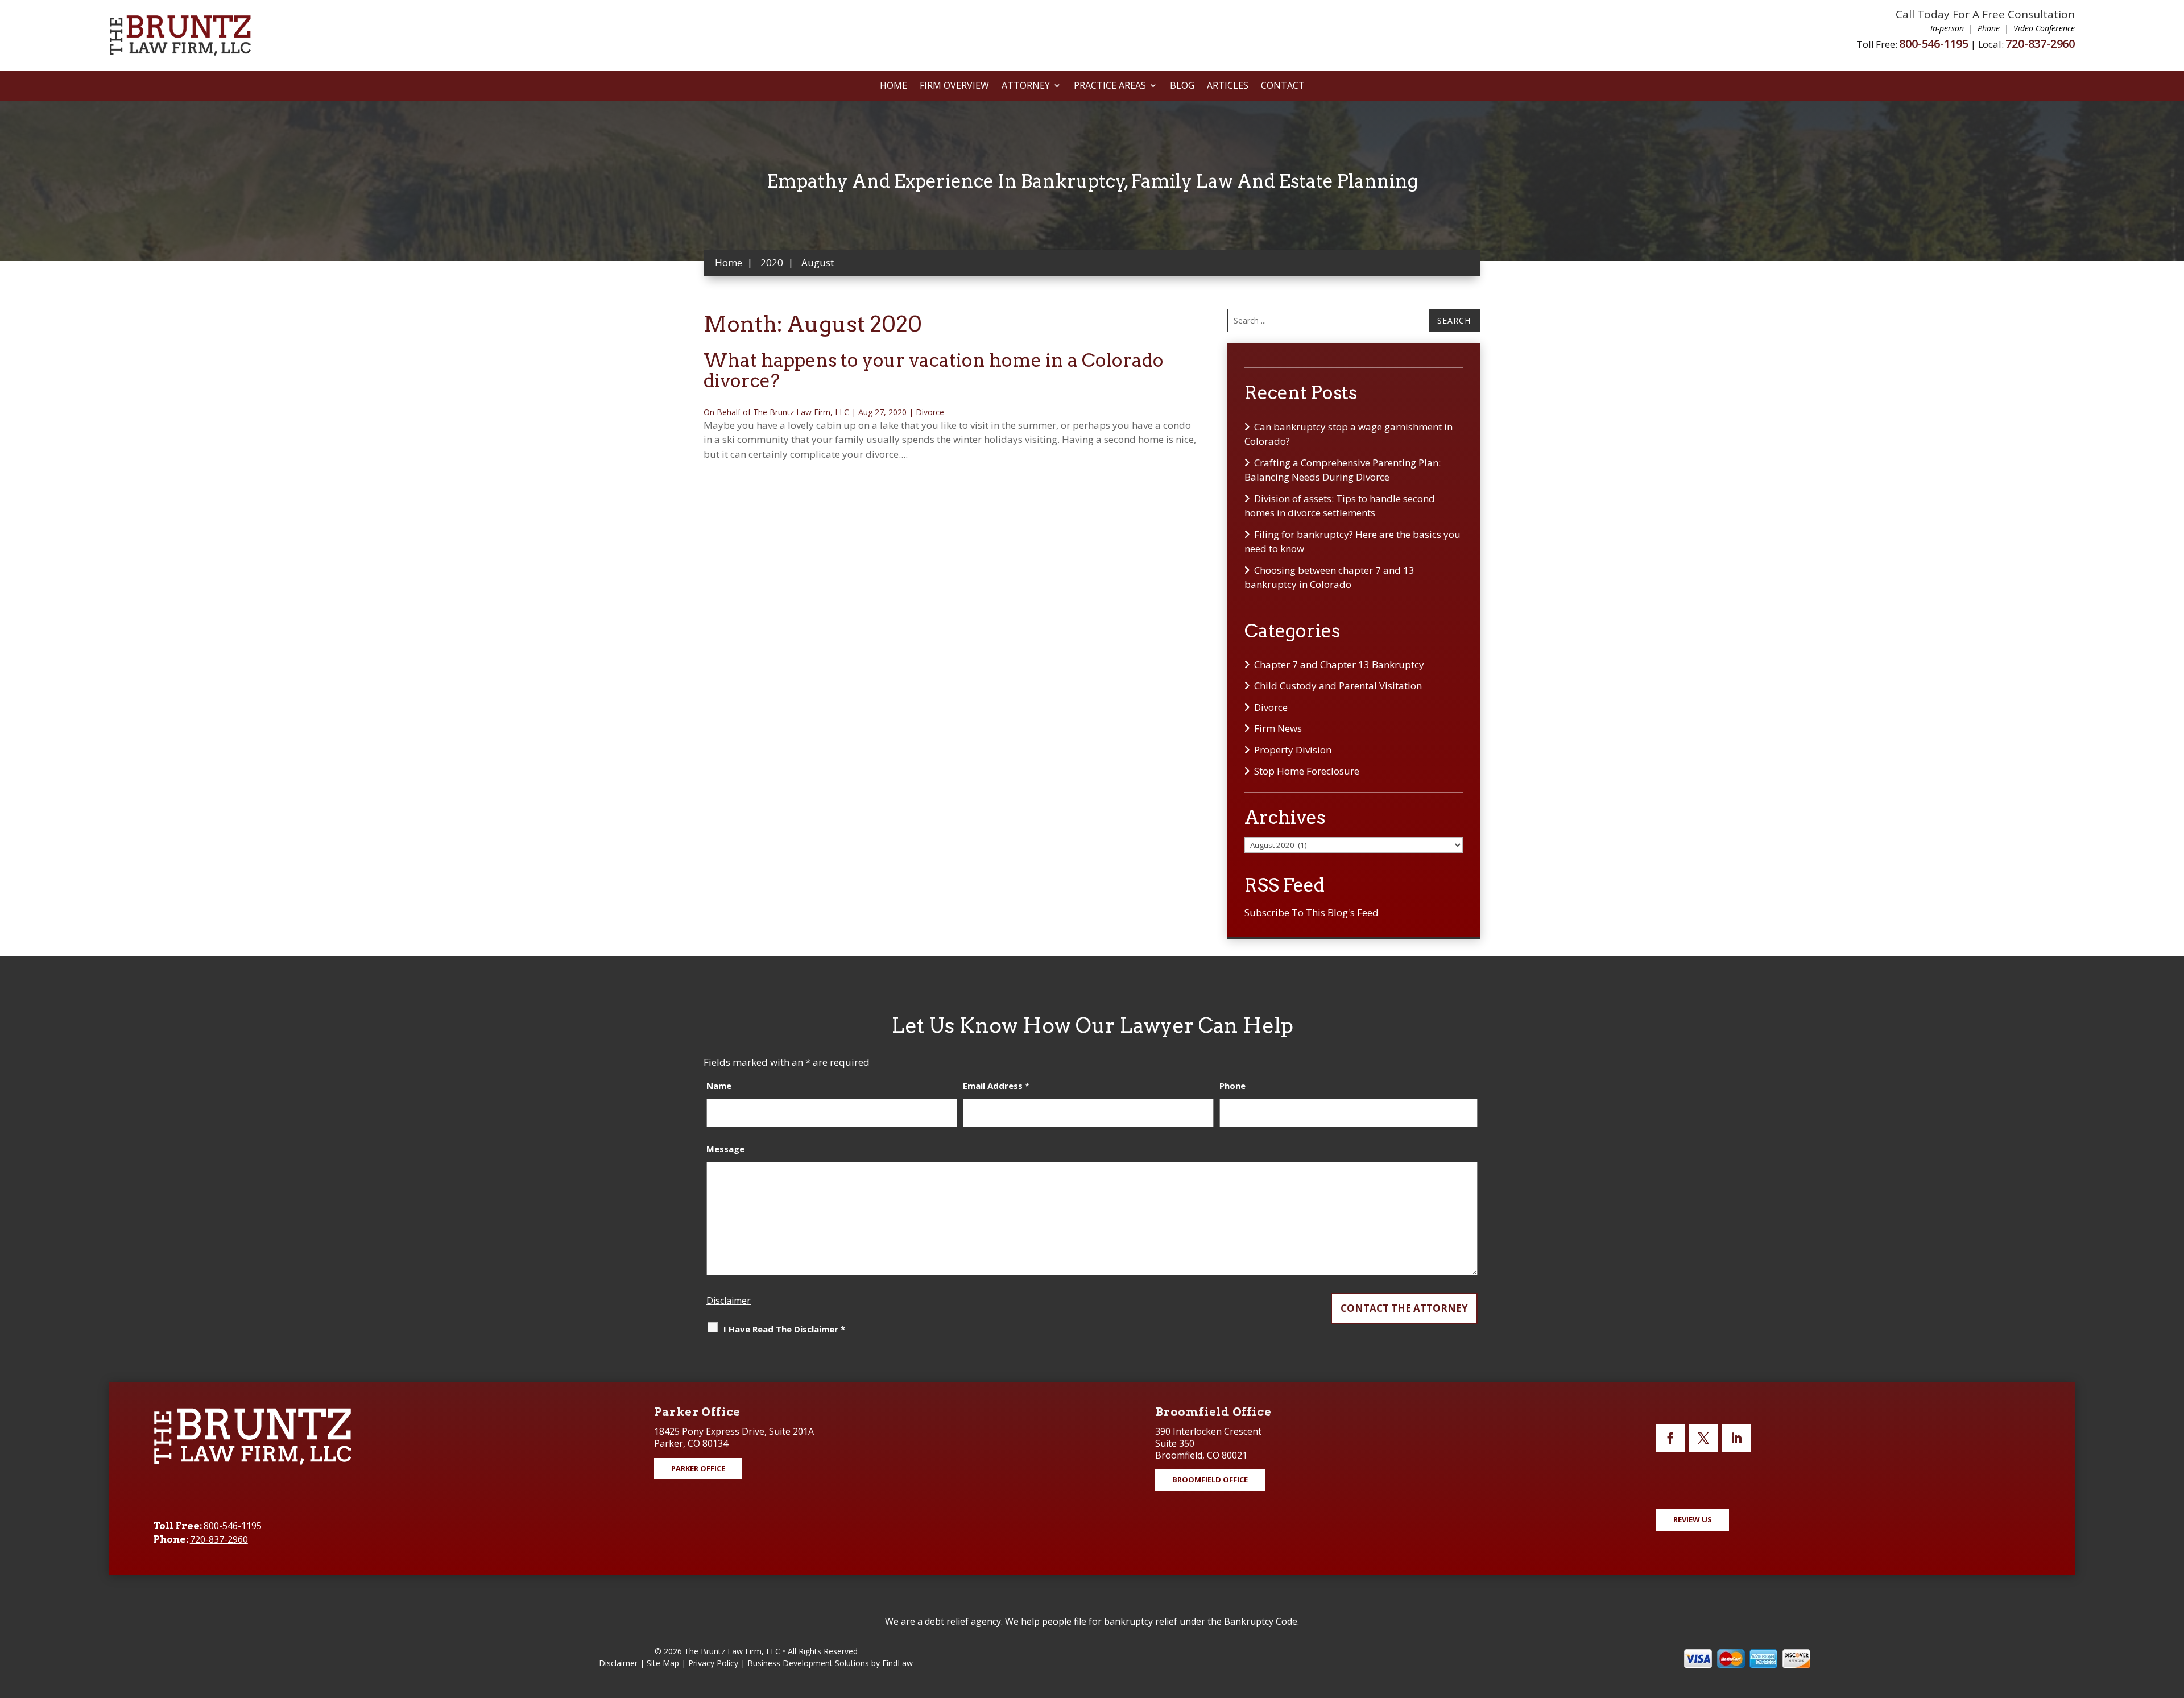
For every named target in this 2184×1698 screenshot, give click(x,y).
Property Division (1293, 750)
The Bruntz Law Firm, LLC (801, 412)
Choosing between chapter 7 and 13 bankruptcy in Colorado (1329, 577)
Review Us (1693, 1519)
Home (894, 86)
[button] (2173, 1616)
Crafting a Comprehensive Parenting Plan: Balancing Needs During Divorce (1343, 470)
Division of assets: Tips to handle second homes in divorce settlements (1340, 506)
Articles (1228, 86)
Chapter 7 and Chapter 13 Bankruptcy (1339, 664)
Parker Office (698, 1468)
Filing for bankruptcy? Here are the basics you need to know (1352, 542)
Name (719, 1086)
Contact (1283, 86)
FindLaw (897, 1663)
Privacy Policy (713, 1663)
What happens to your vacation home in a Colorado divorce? (934, 370)
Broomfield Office (1210, 1480)
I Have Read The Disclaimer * (784, 1329)
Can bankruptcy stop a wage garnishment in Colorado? (1349, 434)
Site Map (663, 1663)
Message (725, 1149)
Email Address (996, 1086)
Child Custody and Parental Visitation (1338, 686)
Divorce (930, 412)
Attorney (1026, 86)
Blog (1182, 86)
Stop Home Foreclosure (1307, 771)
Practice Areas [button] (1110, 86)
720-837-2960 (2040, 44)
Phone (1232, 1086)
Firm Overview (954, 86)
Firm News (1278, 728)
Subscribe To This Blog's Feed (1312, 912)
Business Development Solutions (808, 1663)
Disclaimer (729, 1301)
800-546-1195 (1934, 44)
